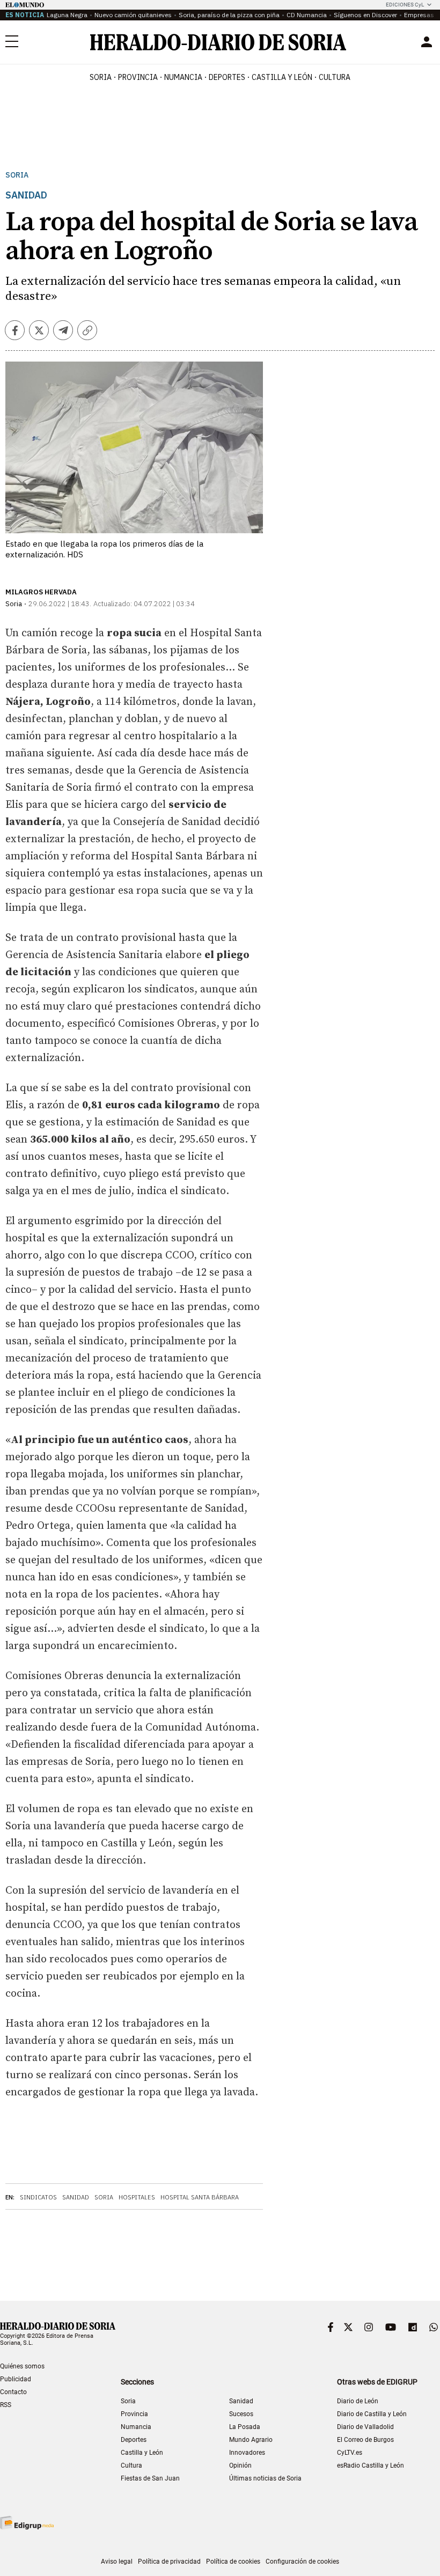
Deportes (134, 2440)
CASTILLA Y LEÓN (282, 77)
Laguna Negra (67, 15)
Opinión (240, 2465)
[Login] (427, 42)
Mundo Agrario (251, 2440)
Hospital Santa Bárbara (200, 2197)
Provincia (134, 2414)
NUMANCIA (183, 77)
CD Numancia (307, 15)
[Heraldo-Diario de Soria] (218, 42)
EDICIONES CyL (405, 5)
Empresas (419, 15)
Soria (17, 175)
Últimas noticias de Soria (265, 2478)
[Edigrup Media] (27, 2523)
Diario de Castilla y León (372, 2414)
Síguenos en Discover (365, 15)
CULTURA (335, 77)
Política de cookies (233, 2562)
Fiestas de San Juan (150, 2478)
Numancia (136, 2427)
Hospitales (137, 2197)
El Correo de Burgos (365, 2440)
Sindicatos (38, 2197)
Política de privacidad (169, 2562)
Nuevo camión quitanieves (133, 15)
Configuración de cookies (302, 2562)
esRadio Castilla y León (371, 2465)
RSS (6, 2405)
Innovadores (247, 2453)
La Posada (245, 2427)
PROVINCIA (138, 77)
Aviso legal (117, 2562)
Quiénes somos (22, 2366)
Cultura (131, 2465)
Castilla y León (142, 2453)
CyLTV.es (350, 2453)
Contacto (13, 2392)
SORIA (101, 77)
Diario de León (358, 2401)
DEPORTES (227, 77)
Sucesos (241, 2414)
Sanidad (76, 2197)
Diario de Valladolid (365, 2427)
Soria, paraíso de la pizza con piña (229, 15)
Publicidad (16, 2379)
